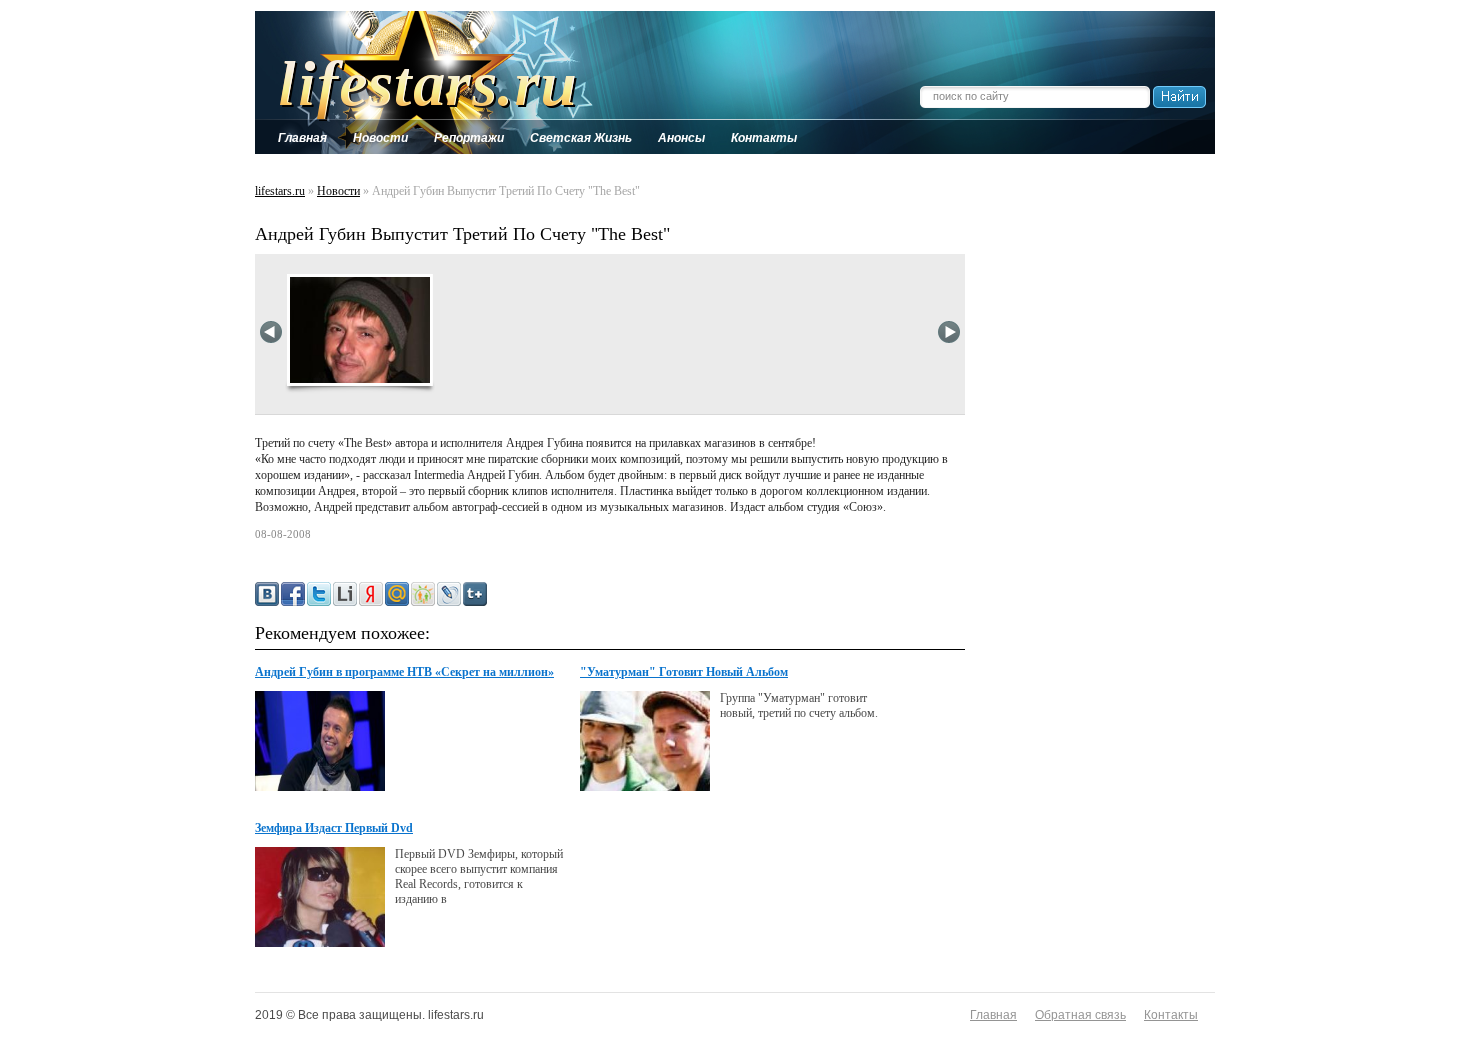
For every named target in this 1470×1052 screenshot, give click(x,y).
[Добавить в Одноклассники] (423, 594)
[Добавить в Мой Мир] (397, 594)
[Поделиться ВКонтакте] (267, 594)
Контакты (1171, 1015)
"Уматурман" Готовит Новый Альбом (684, 672)
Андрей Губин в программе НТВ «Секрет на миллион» (404, 672)
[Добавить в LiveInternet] (345, 594)
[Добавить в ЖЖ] (449, 594)
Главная (993, 1015)
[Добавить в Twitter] (319, 594)
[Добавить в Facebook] (293, 594)
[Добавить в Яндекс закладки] (371, 594)
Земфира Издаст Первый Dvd (334, 828)
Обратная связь (1080, 1015)
